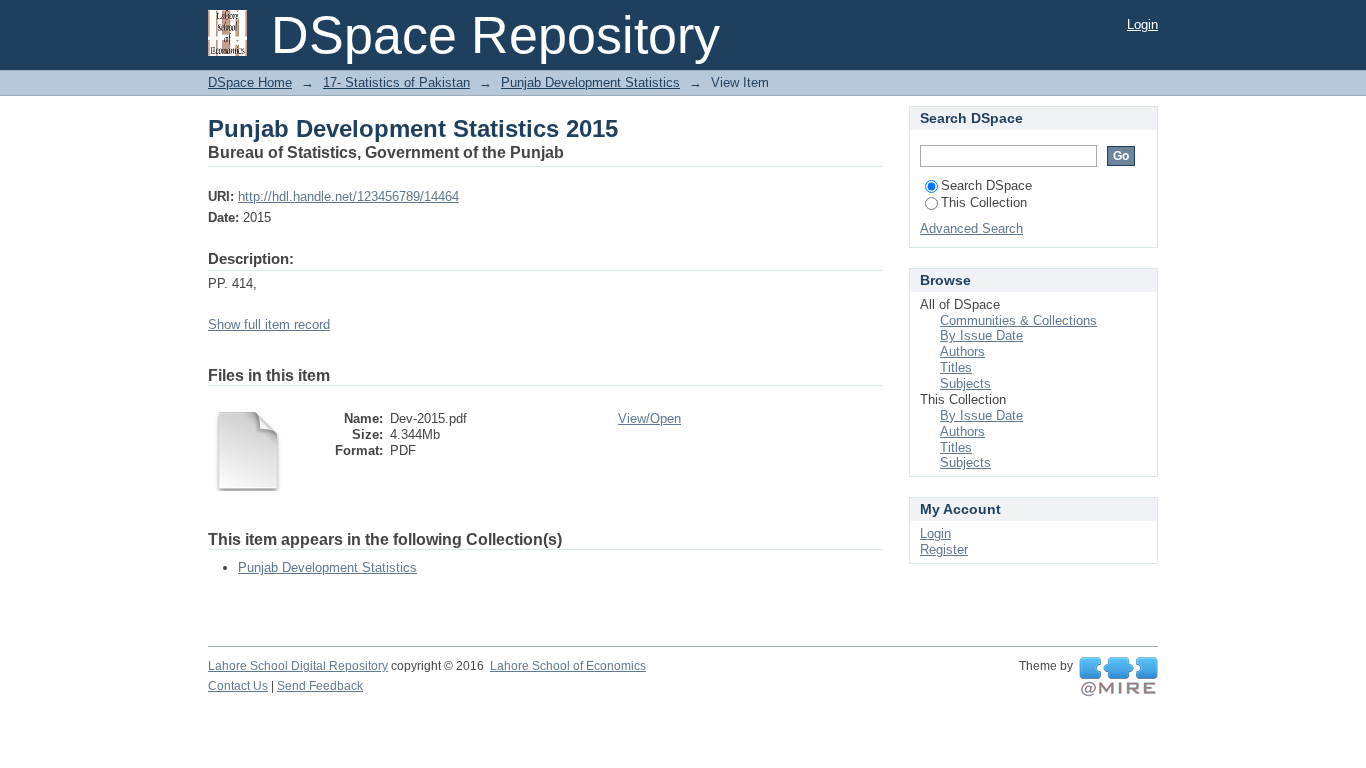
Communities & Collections (1018, 320)
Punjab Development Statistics (590, 82)
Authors (962, 351)
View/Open (649, 418)
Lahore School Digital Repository (298, 666)
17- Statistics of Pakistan (396, 82)
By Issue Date (981, 335)
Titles (956, 367)
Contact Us (238, 686)
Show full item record (269, 324)
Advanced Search (971, 228)
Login (1142, 24)
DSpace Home (250, 82)
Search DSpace (986, 185)
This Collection (984, 202)
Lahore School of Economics (568, 666)
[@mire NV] (1118, 677)
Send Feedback (320, 686)
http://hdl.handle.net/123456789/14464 (348, 196)
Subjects (965, 383)
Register (944, 549)
